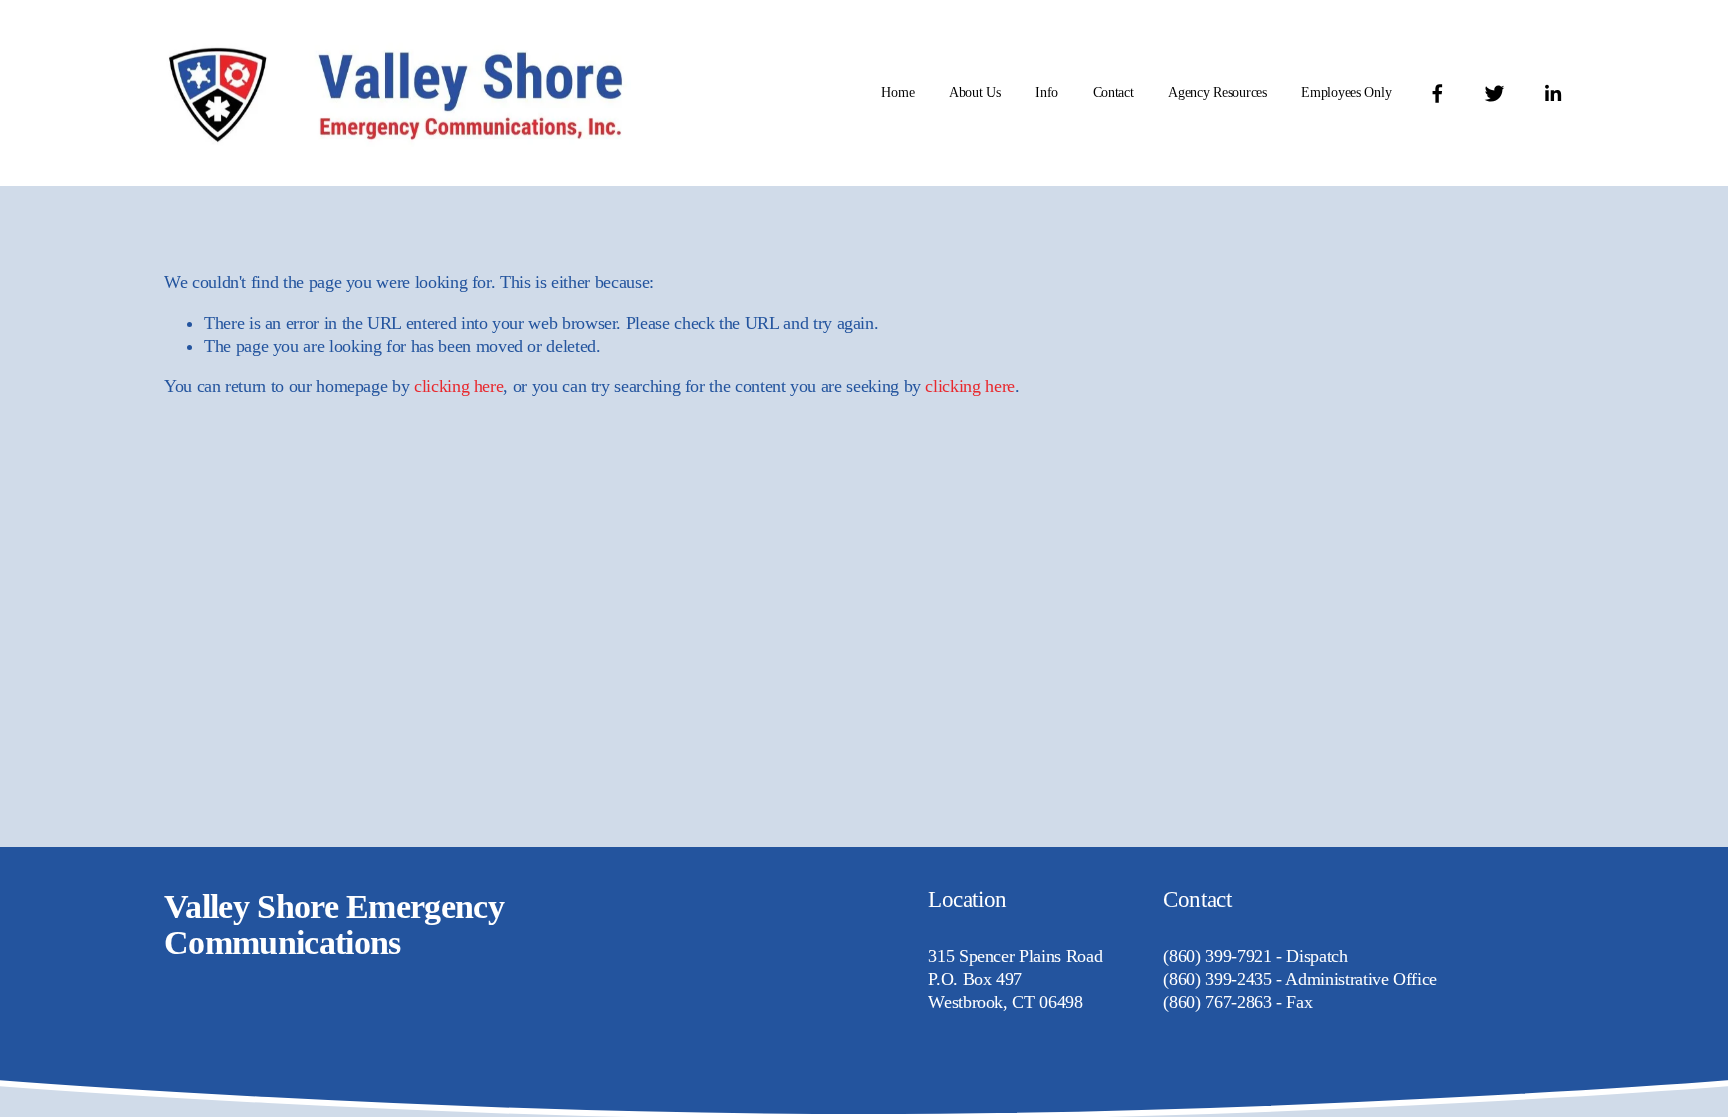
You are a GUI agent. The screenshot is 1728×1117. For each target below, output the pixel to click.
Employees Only (1346, 92)
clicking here (458, 386)
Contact (1113, 92)
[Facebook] (1437, 93)
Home (897, 92)
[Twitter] (1494, 93)
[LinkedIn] (1552, 93)
